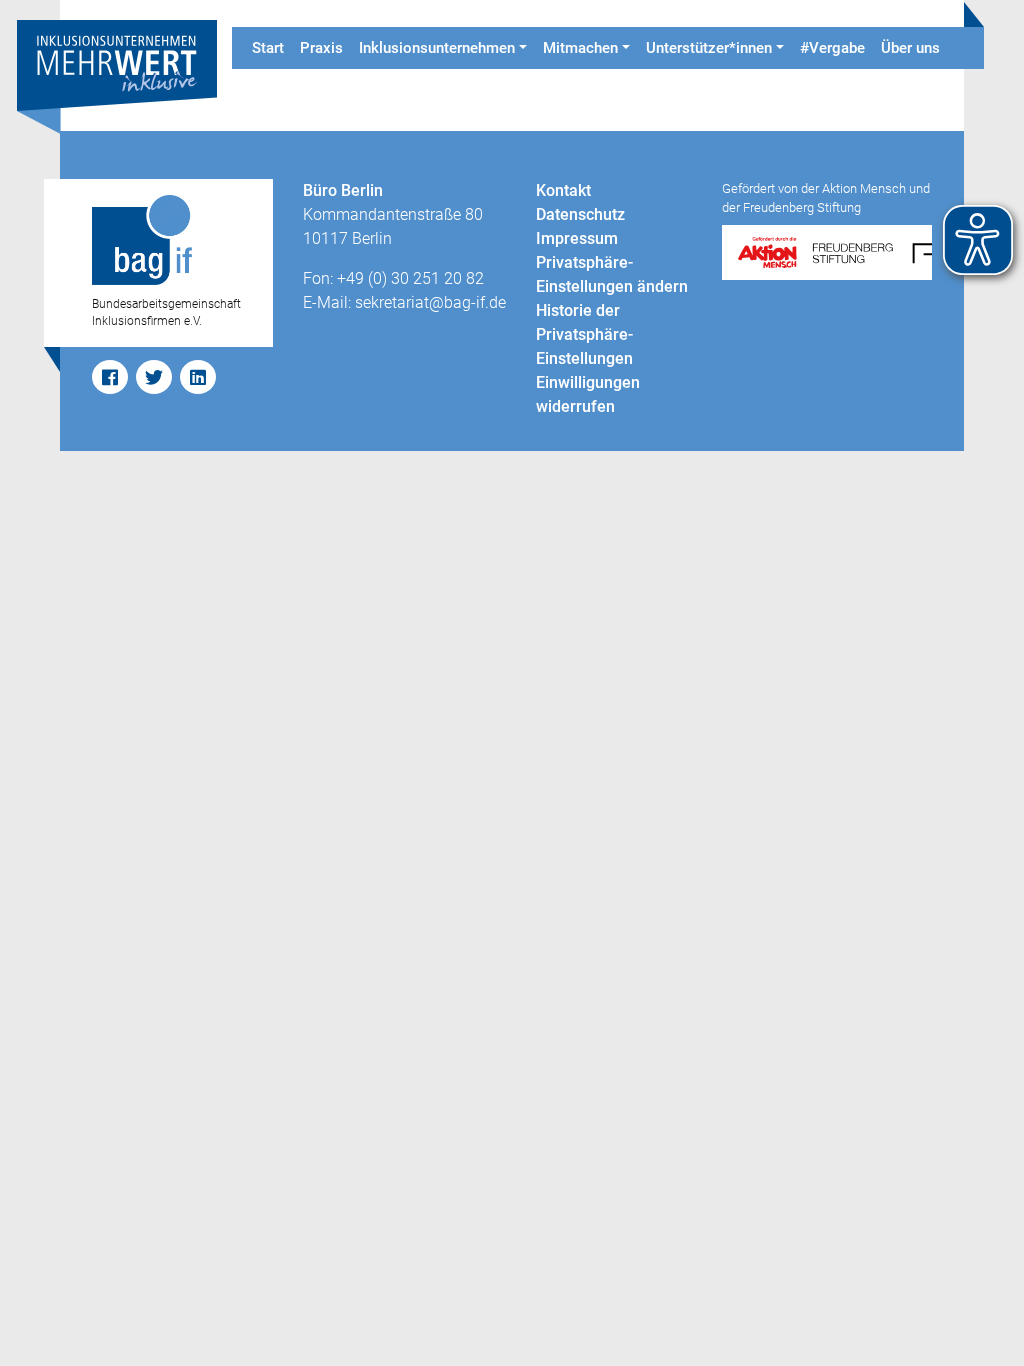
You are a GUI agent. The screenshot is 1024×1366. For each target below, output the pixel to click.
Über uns (910, 48)
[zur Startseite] (117, 75)
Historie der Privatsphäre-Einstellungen (584, 334)
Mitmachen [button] (580, 48)
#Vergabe (832, 48)
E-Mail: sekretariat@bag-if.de (404, 302)
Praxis (321, 48)
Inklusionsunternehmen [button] (437, 48)
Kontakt (563, 190)
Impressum (577, 238)
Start (268, 48)
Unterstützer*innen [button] (709, 48)
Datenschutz (580, 214)
